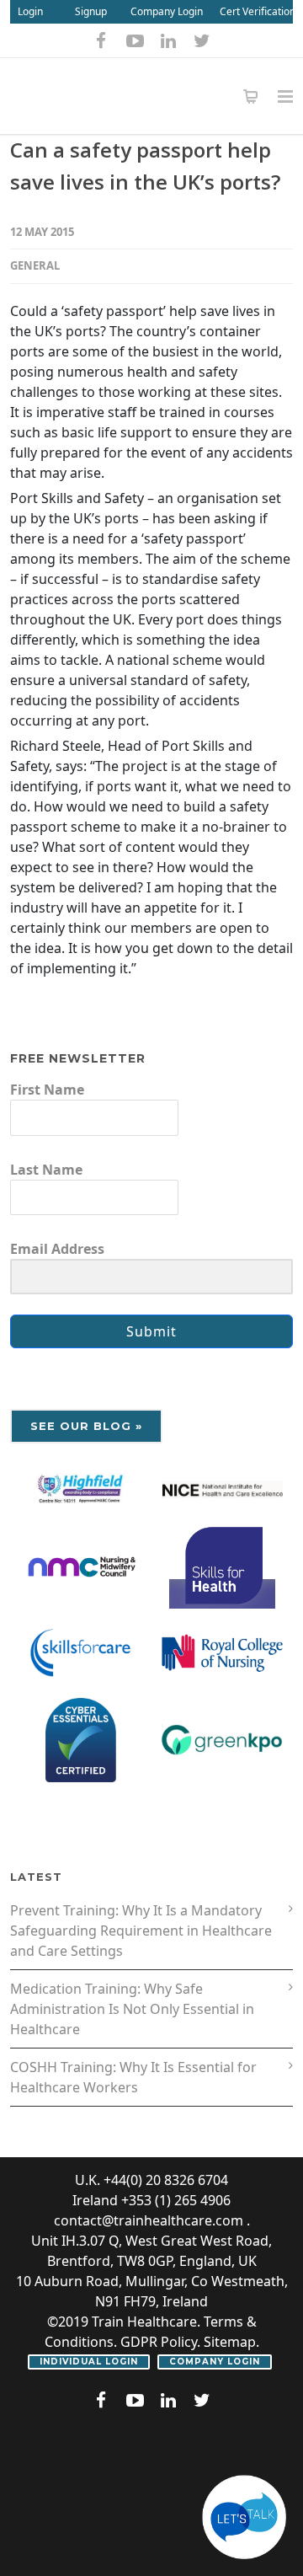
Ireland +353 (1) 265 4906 (151, 2200)
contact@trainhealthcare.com (149, 2220)
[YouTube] (135, 40)
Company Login (167, 11)
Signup (91, 11)
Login (30, 11)
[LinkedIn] (168, 40)
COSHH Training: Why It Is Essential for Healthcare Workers (133, 2077)
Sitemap (230, 2342)
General (35, 265)
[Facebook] (101, 40)
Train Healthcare (144, 2322)
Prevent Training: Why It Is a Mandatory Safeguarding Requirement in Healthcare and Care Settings (141, 1931)
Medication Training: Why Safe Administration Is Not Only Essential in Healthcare (132, 2009)
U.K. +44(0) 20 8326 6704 (151, 2180)
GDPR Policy (159, 2342)
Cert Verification (258, 11)
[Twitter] (202, 40)
